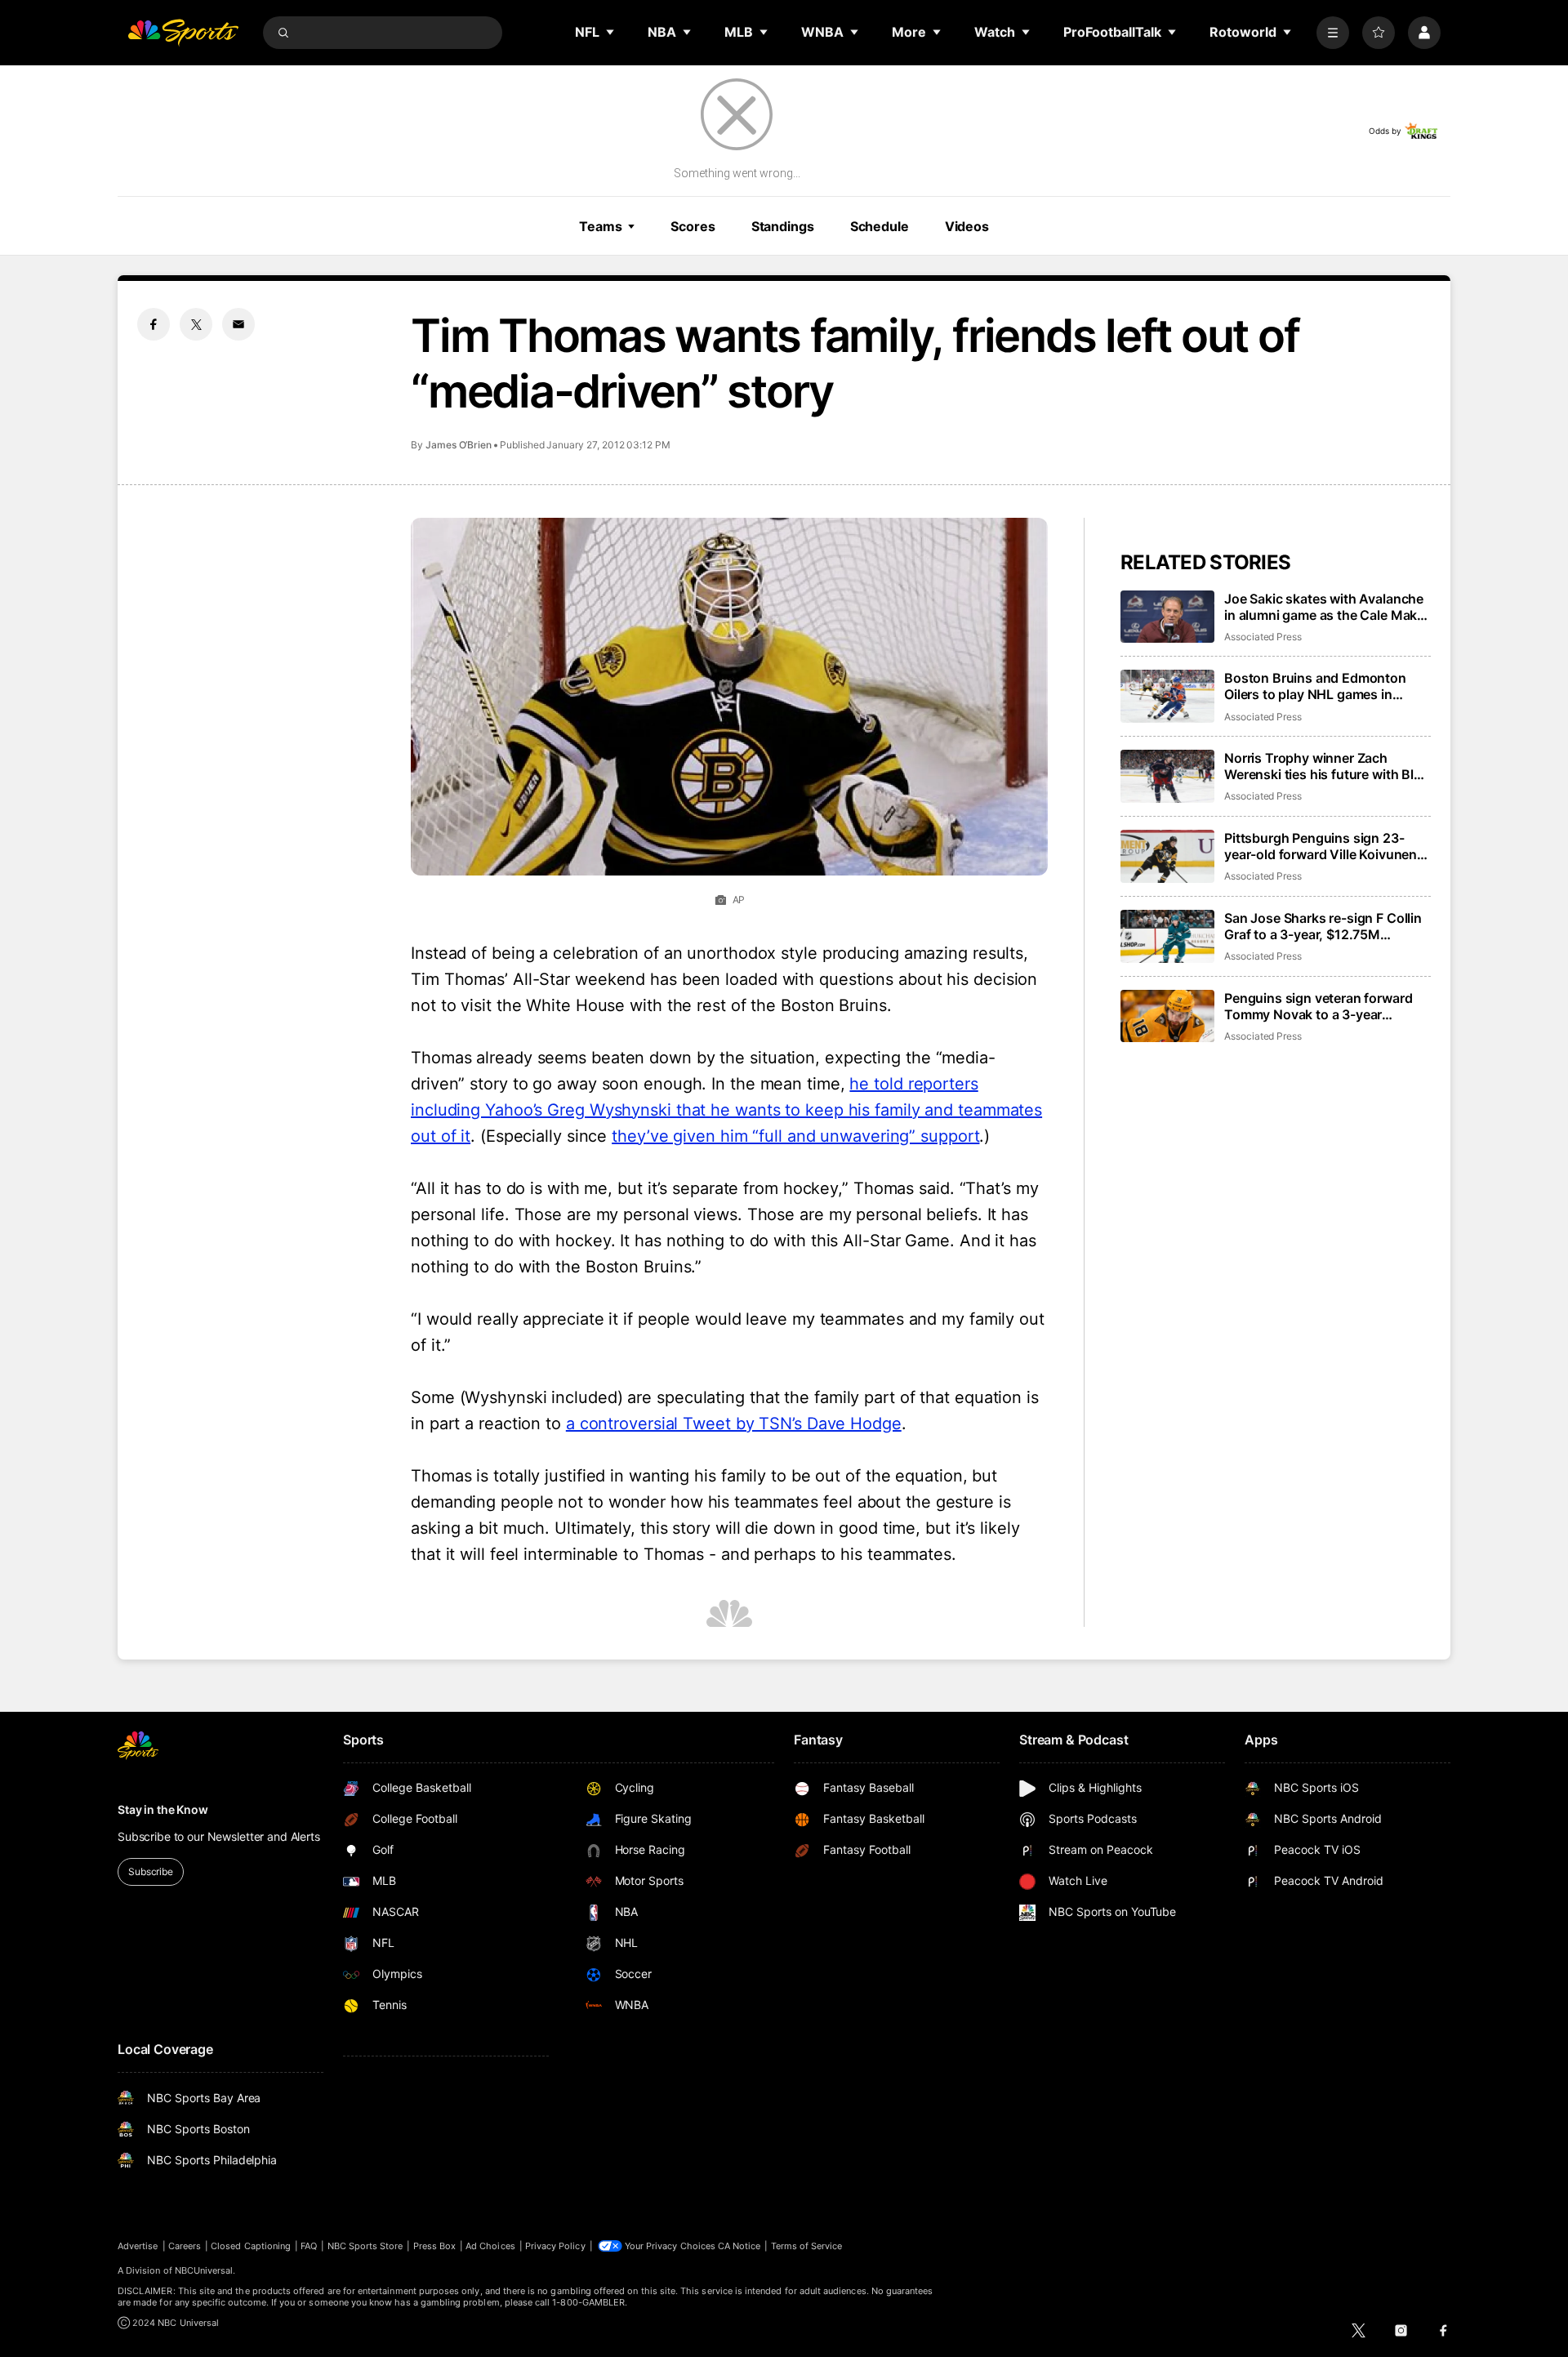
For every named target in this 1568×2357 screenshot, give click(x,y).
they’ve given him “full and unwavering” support (795, 1136)
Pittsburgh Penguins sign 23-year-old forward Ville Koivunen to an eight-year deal (1321, 846)
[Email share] (238, 324)
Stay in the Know (163, 1809)
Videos (967, 226)
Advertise (138, 2246)
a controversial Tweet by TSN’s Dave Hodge (734, 1424)
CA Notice (739, 2246)
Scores (693, 226)
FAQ (309, 2246)
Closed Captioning (251, 2246)
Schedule (880, 226)
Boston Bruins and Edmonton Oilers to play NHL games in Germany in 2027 (1315, 686)
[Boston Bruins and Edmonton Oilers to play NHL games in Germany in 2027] (1167, 696)
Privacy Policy (555, 2246)
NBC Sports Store (365, 2246)
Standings (783, 226)
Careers (185, 2246)
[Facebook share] (154, 324)
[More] (1333, 33)
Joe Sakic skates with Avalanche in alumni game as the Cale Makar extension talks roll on (1327, 607)
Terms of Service (807, 2246)
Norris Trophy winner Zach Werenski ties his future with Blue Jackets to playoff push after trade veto (1327, 766)
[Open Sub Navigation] (611, 32)
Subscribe (151, 1871)
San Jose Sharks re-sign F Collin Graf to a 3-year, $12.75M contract (1323, 926)
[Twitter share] (196, 324)
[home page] (183, 33)
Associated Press (1263, 637)
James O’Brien (459, 445)
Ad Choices (490, 2246)
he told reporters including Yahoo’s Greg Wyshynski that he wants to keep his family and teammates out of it (726, 1110)
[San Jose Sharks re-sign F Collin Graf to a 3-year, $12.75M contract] (1167, 936)
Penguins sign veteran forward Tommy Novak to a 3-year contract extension (1318, 1006)
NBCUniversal (204, 2270)
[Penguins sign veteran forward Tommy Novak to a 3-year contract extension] (1167, 1016)
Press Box (435, 2246)
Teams (600, 226)
